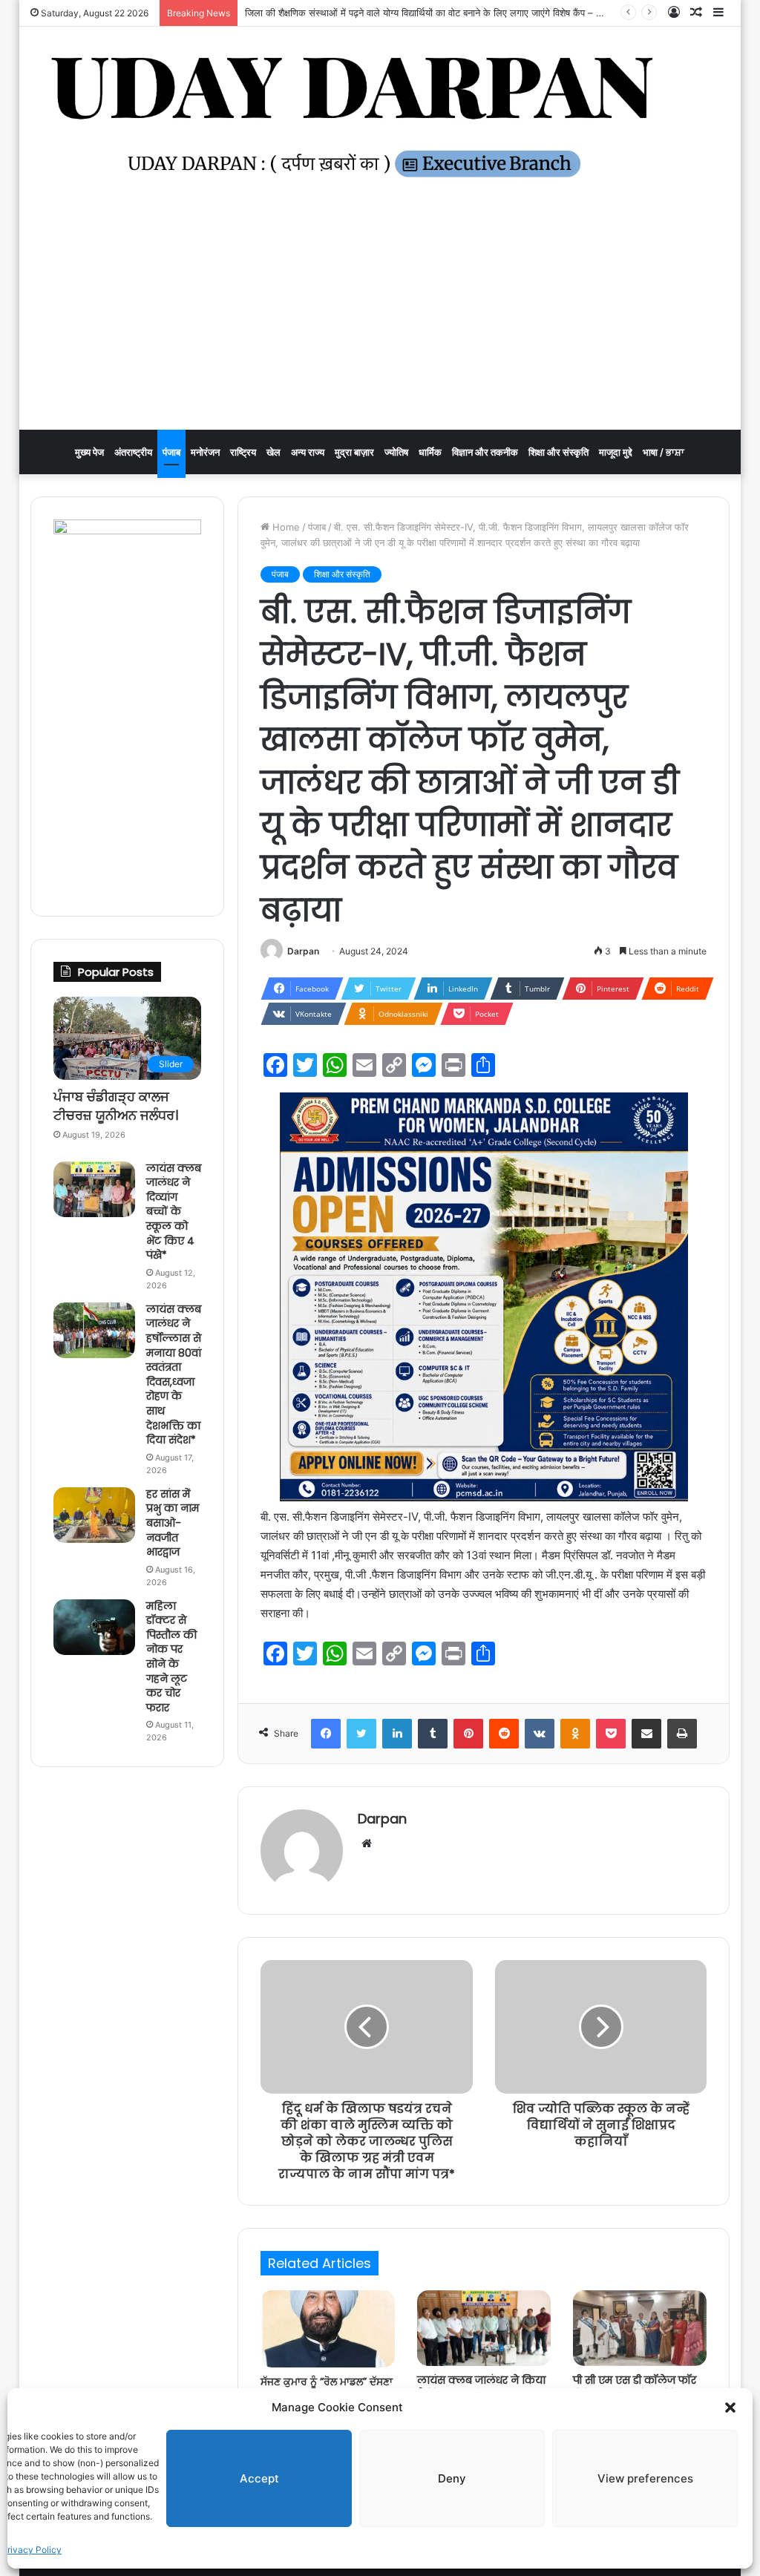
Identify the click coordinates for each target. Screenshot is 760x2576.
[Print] (682, 1734)
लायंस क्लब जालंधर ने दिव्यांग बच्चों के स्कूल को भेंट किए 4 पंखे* (174, 1212)
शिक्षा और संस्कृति (558, 452)
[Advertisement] (380, 318)
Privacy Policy (32, 2550)
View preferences (645, 2478)
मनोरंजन (205, 452)
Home (285, 527)
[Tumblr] (433, 1734)
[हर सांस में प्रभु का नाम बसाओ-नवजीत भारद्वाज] (94, 1515)
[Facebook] (326, 1734)
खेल (273, 452)
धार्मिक (430, 452)
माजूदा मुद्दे (616, 452)
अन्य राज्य (308, 452)
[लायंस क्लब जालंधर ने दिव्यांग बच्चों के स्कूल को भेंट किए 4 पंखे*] (94, 1189)
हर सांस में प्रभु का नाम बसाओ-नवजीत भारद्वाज (173, 1523)
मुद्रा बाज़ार (354, 452)
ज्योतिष (396, 452)
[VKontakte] (540, 1734)
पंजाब (171, 452)
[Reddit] (504, 1734)
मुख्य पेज (89, 452)
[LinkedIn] (397, 1734)
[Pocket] (611, 1734)
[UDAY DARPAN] (380, 117)
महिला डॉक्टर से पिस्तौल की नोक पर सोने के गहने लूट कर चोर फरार (171, 1657)
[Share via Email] (646, 1734)
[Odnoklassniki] (575, 1734)
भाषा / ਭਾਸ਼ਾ (664, 452)
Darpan (303, 951)
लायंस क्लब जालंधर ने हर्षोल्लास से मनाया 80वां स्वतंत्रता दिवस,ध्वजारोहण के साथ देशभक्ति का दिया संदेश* (174, 1374)
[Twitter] (361, 1734)
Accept (259, 2478)
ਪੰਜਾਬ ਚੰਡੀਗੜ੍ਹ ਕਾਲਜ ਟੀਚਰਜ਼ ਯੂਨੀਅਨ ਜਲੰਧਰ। (116, 1106)
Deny (452, 2478)
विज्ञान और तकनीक (485, 452)
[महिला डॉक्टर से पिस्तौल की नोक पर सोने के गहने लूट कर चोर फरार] (94, 1627)
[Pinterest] (468, 1734)
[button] (730, 2408)
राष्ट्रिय (243, 452)
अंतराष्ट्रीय (133, 452)
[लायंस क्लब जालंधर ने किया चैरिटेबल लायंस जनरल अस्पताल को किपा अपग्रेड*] (484, 2328)
